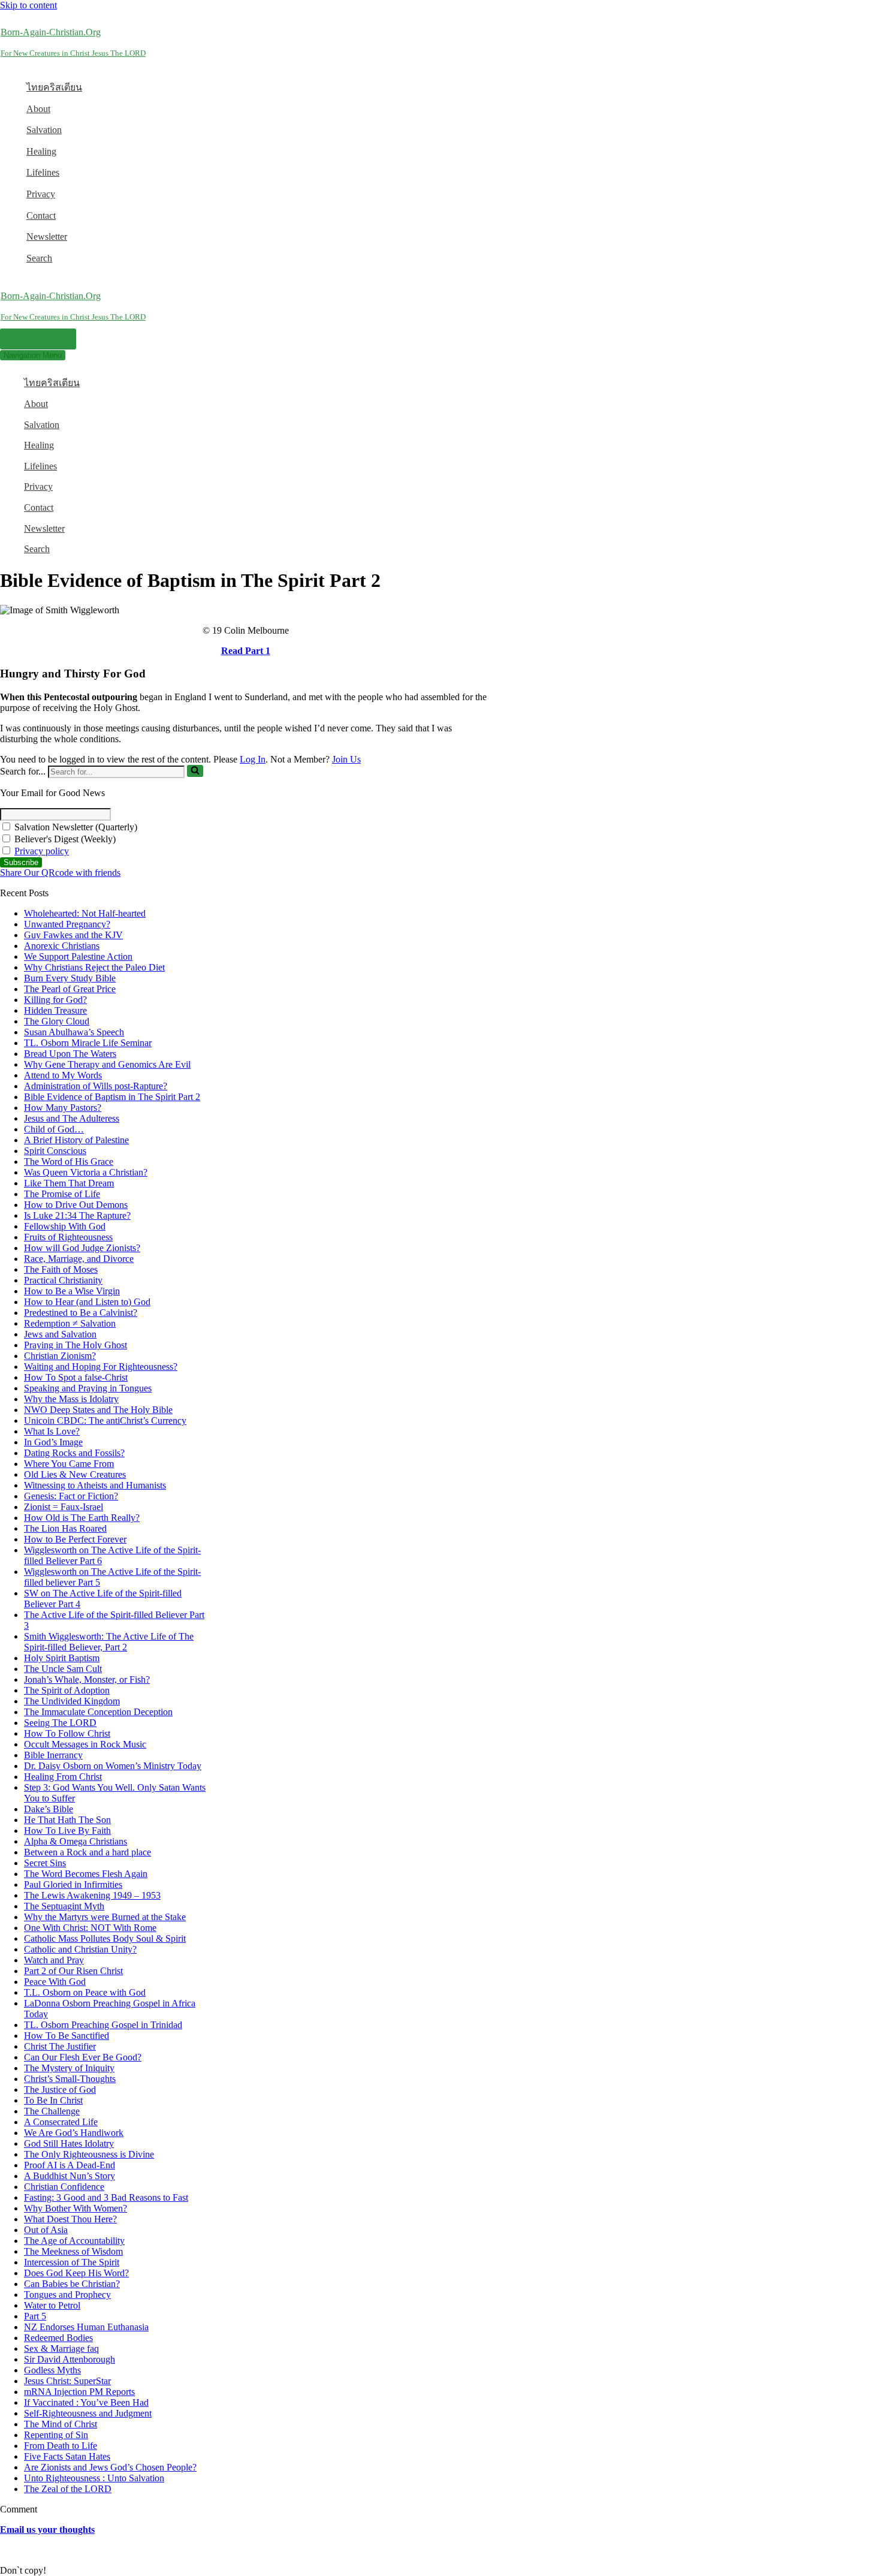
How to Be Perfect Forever (75, 1539)
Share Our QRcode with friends (60, 873)
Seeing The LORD (60, 1723)
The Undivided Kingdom (72, 1701)
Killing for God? (55, 1000)
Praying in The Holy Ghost (76, 1345)
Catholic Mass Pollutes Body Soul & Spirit (105, 1938)
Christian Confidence (64, 2187)
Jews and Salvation (60, 1334)
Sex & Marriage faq (61, 2348)
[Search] (195, 771)
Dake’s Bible (49, 1809)
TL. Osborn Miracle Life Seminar (88, 1043)
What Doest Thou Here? (70, 2219)
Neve (10, 2550)
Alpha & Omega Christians (76, 1841)
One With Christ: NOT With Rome (90, 1928)
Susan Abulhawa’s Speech (74, 1032)
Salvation (44, 130)
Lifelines (43, 172)
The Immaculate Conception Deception (98, 1712)
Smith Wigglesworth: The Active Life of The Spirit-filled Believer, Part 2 (109, 1642)
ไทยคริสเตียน (54, 87)
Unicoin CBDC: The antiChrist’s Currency (105, 1420)
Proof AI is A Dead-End (70, 2165)
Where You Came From (69, 1464)
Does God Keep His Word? (76, 2273)
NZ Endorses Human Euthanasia (86, 2327)
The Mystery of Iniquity (69, 2068)
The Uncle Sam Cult (63, 1669)
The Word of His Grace (69, 1162)
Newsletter (47, 236)
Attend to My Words (63, 1075)
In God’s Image (53, 1442)
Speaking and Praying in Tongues (88, 1388)
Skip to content (28, 5)
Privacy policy (42, 851)
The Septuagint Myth (64, 1906)
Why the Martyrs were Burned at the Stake (105, 1917)
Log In (253, 759)
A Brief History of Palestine (76, 1140)
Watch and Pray (54, 1960)
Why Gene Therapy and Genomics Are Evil (107, 1064)
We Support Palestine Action (78, 956)
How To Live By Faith (67, 1831)
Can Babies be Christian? (72, 2284)
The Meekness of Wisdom (73, 2251)
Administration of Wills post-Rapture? (96, 1086)
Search (39, 258)
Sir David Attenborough (70, 2359)
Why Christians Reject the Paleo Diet (94, 967)
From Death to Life (61, 2446)
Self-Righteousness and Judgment (88, 2413)
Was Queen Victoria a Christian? (86, 1172)
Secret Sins (45, 1863)
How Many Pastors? (63, 1108)
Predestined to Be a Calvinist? (81, 1313)
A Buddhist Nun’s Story (70, 2176)
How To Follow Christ (67, 1733)
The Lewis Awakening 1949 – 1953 (92, 1895)
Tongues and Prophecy (67, 2295)
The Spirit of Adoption (67, 1690)
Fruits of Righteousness (68, 1237)
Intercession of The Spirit (72, 2262)
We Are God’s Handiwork (74, 2133)
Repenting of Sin (56, 2435)
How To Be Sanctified (67, 2036)
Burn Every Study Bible (70, 978)
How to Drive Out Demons (76, 1205)
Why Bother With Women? (76, 2208)
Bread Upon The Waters (70, 1054)
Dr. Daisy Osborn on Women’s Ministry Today (113, 1766)
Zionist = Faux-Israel (64, 1507)
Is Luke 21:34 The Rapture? (77, 1215)
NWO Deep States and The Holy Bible (98, 1410)
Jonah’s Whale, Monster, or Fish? (87, 1679)
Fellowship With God (65, 1226)
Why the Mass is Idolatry (71, 1399)
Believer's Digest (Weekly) (64, 839)
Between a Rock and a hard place (88, 1852)
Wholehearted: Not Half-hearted (85, 913)
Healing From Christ (63, 1777)
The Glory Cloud (57, 1021)
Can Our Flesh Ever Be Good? (83, 2057)
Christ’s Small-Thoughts (70, 2079)
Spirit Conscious (55, 1151)
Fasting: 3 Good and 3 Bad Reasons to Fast (106, 2197)
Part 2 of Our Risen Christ (73, 1971)
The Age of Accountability (74, 2241)
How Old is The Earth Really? (82, 1518)
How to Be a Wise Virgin (72, 1291)
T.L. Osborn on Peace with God (85, 1992)
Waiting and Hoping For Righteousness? (101, 1367)
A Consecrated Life (61, 2122)
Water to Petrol (52, 2305)
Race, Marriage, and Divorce (79, 1259)
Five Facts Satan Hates (67, 2456)
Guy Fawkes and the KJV (73, 935)
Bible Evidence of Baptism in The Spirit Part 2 (112, 1097)
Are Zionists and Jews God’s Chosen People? (110, 2467)
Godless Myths (52, 2370)
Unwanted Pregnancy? (67, 924)
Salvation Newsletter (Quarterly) (75, 827)
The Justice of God (60, 2090)
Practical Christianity (63, 1280)
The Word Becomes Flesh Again (86, 1874)
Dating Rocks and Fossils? (74, 1453)
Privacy (41, 194)
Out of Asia (46, 2230)
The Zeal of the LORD (68, 2489)
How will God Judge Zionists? (82, 1248)
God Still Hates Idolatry (69, 2143)
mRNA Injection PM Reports (79, 2392)
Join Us (346, 759)
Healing (41, 151)
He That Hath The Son (67, 1820)
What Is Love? (52, 1431)
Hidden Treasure (55, 1010)
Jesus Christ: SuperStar (67, 2381)
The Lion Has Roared (65, 1528)
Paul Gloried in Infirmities (73, 1884)
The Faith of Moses (61, 1269)
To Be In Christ (53, 2100)
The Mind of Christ (61, 2424)
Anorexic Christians (62, 946)
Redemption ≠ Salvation (70, 1323)
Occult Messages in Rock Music (85, 1744)
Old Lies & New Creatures (75, 1474)
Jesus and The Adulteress (72, 1118)
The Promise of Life (62, 1194)
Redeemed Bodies (58, 2338)
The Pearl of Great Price (70, 989)
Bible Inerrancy (53, 1755)
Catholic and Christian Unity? (80, 1949)
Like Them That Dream (69, 1183)
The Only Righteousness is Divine (89, 2154)
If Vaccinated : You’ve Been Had (86, 2402)
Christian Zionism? (60, 1356)
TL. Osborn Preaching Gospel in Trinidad (103, 2025)
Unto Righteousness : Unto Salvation (94, 2478)
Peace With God (55, 1982)
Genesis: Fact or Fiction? (71, 1496)
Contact (41, 216)
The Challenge (52, 2111)
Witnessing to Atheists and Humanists (95, 1485)
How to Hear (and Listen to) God (87, 1302)
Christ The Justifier (60, 2046)
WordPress (95, 2550)
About (38, 109)
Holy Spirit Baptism (62, 1658)
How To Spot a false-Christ (76, 1377)
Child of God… (54, 1129)
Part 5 (35, 2316)
